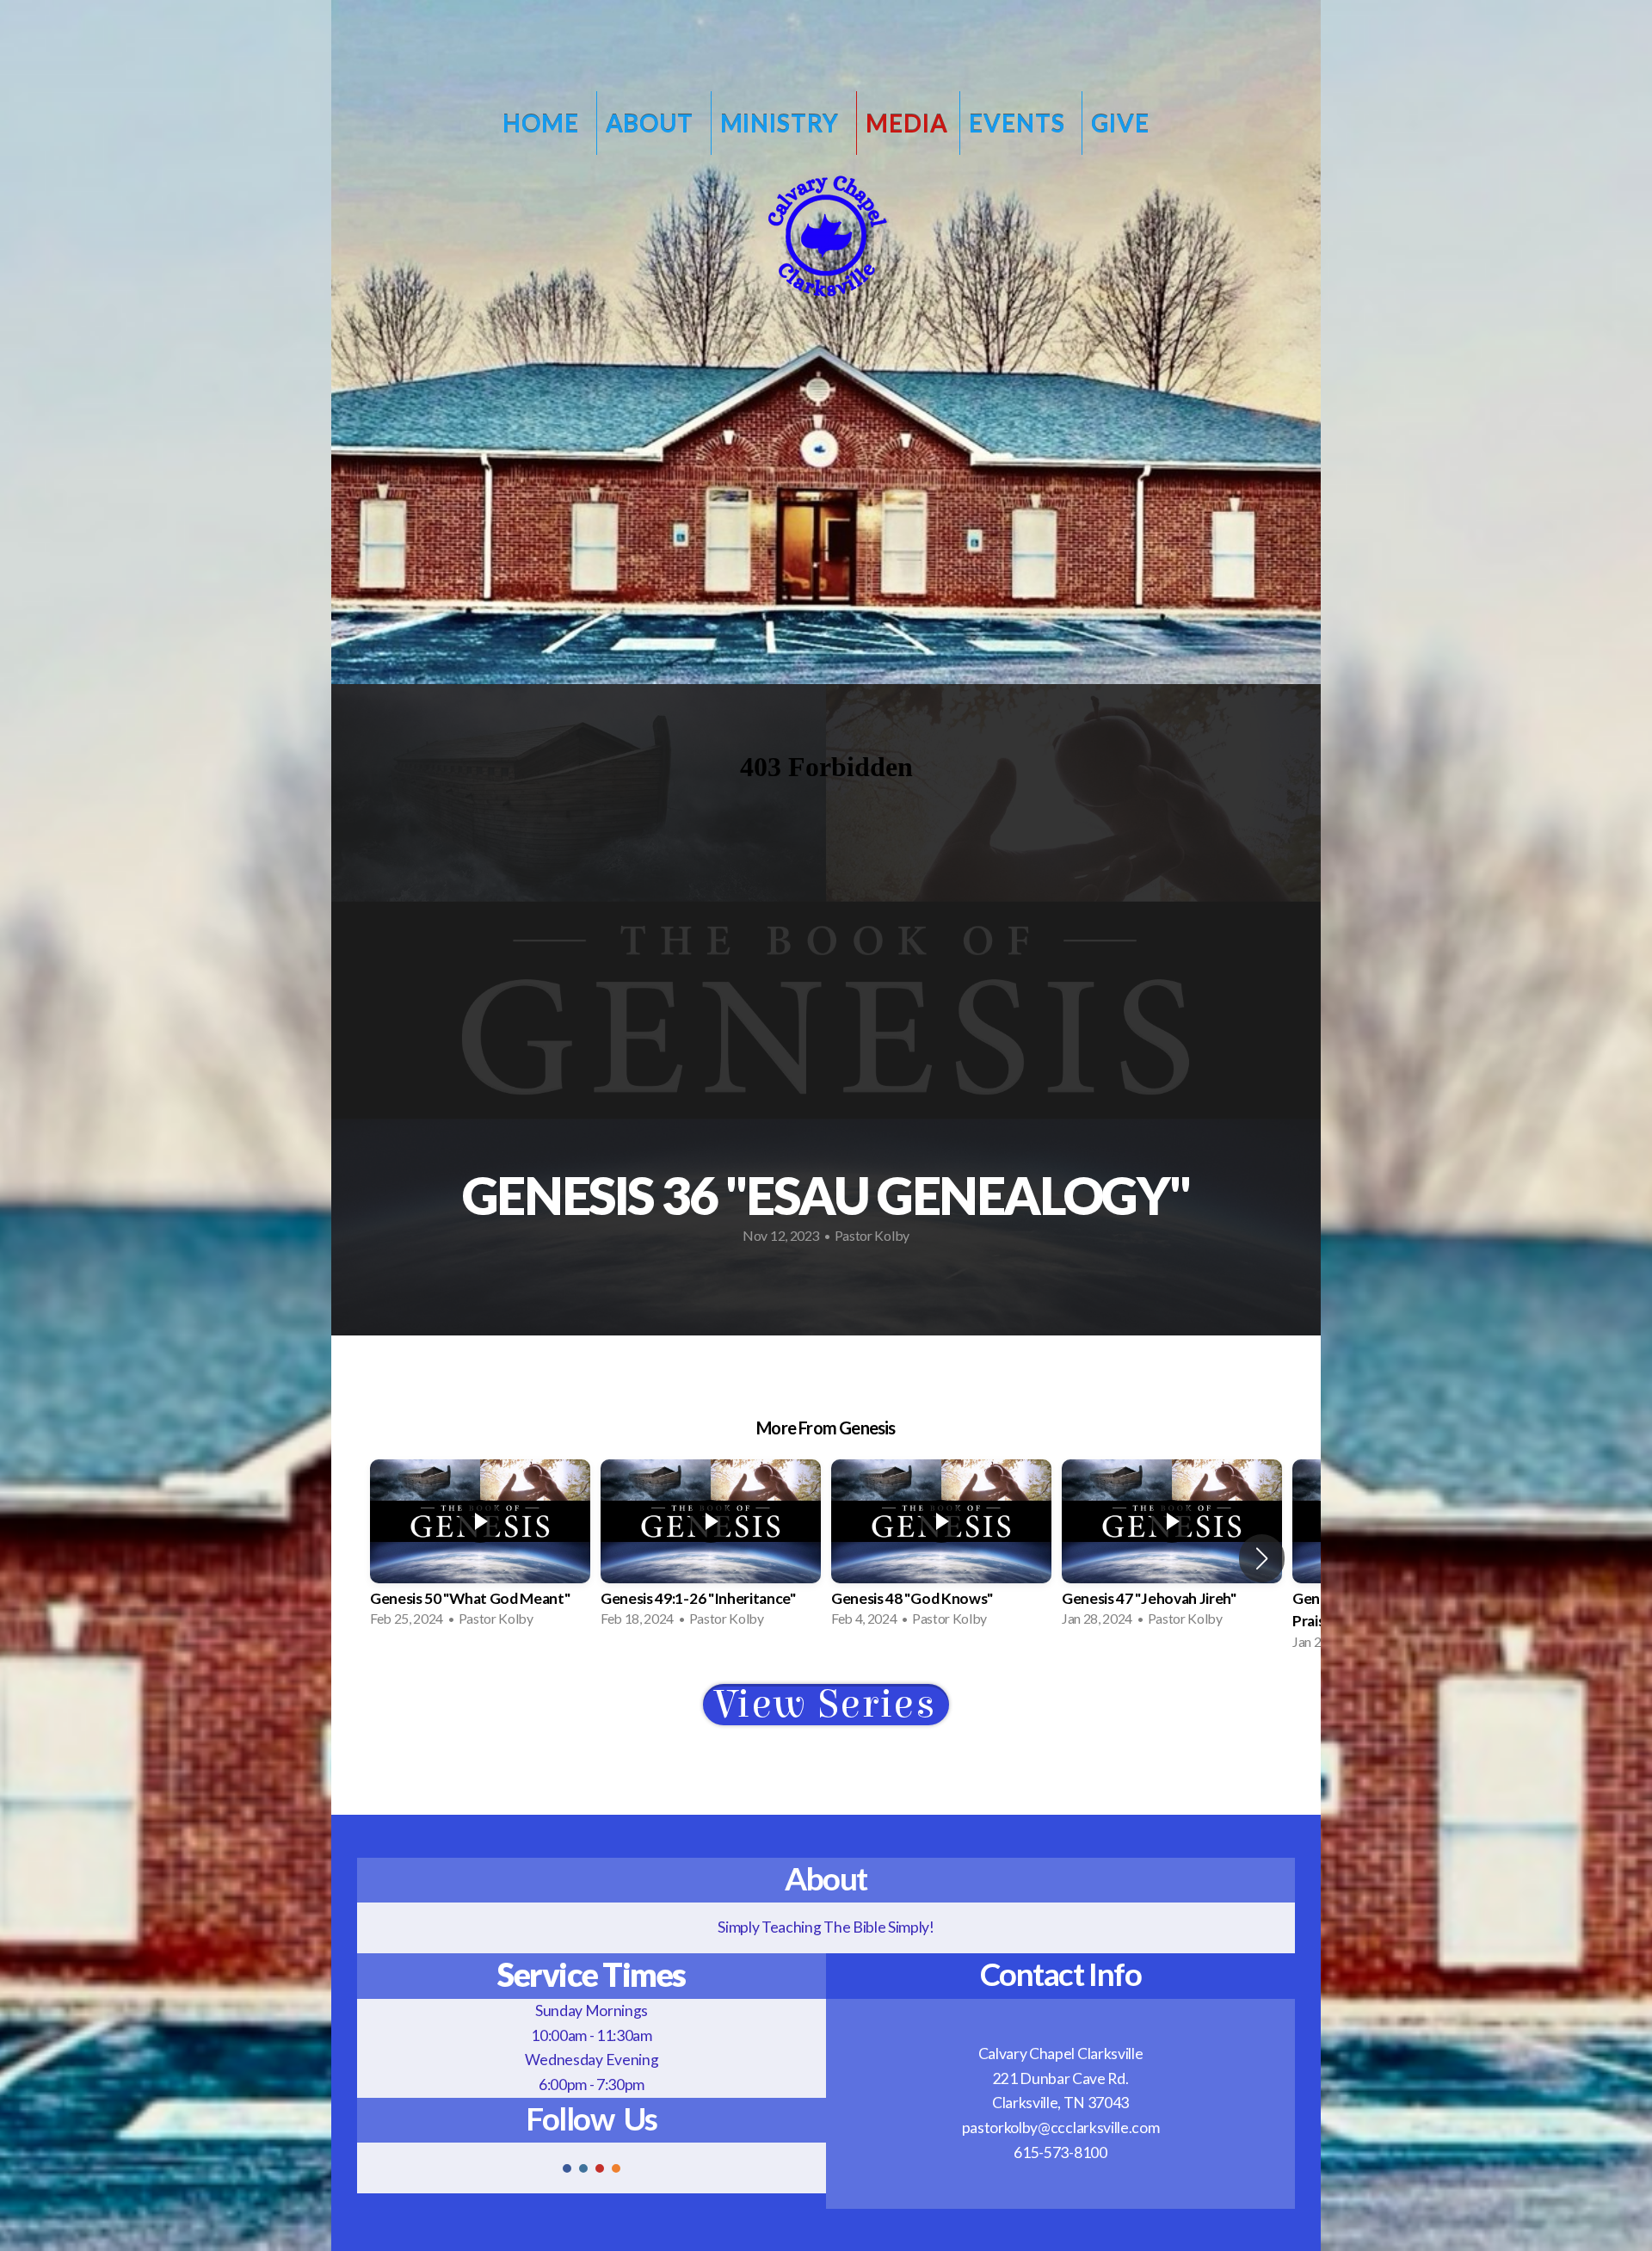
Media (906, 123)
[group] (480, 1547)
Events (1019, 123)
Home (543, 123)
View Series (826, 1705)
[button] (1262, 1558)
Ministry (783, 123)
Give (1120, 123)
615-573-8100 (1060, 2152)
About (652, 123)
